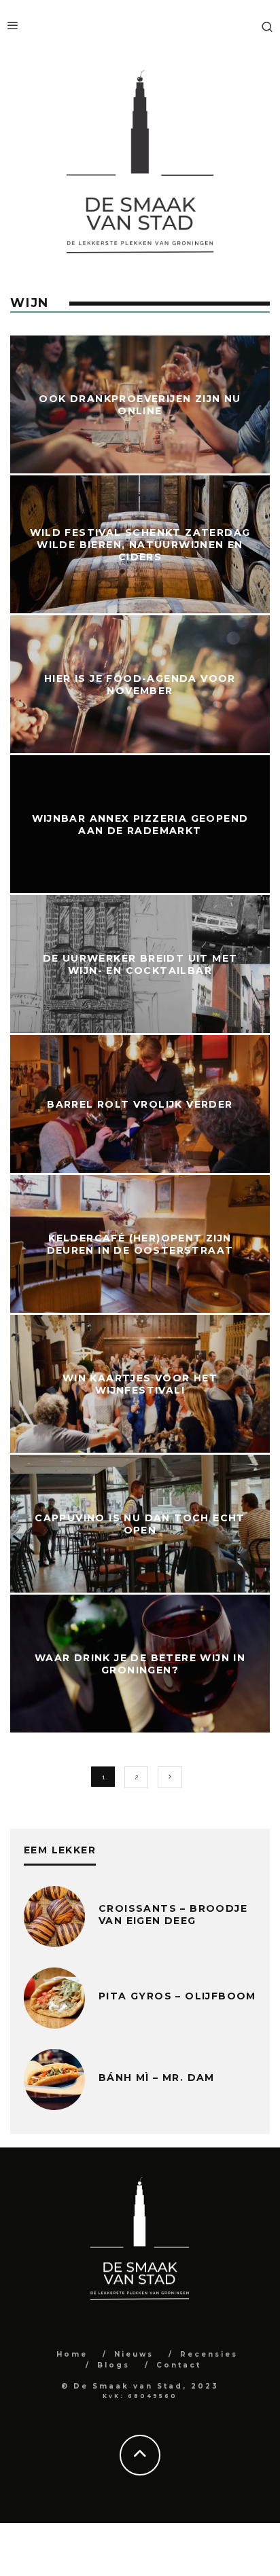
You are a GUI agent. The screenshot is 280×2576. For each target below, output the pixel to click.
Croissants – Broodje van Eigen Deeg (173, 1915)
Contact (179, 2365)
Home (72, 2354)
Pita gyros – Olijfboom (177, 1996)
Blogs (113, 2365)
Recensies (209, 2354)
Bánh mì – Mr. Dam (157, 2078)
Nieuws (134, 2354)
